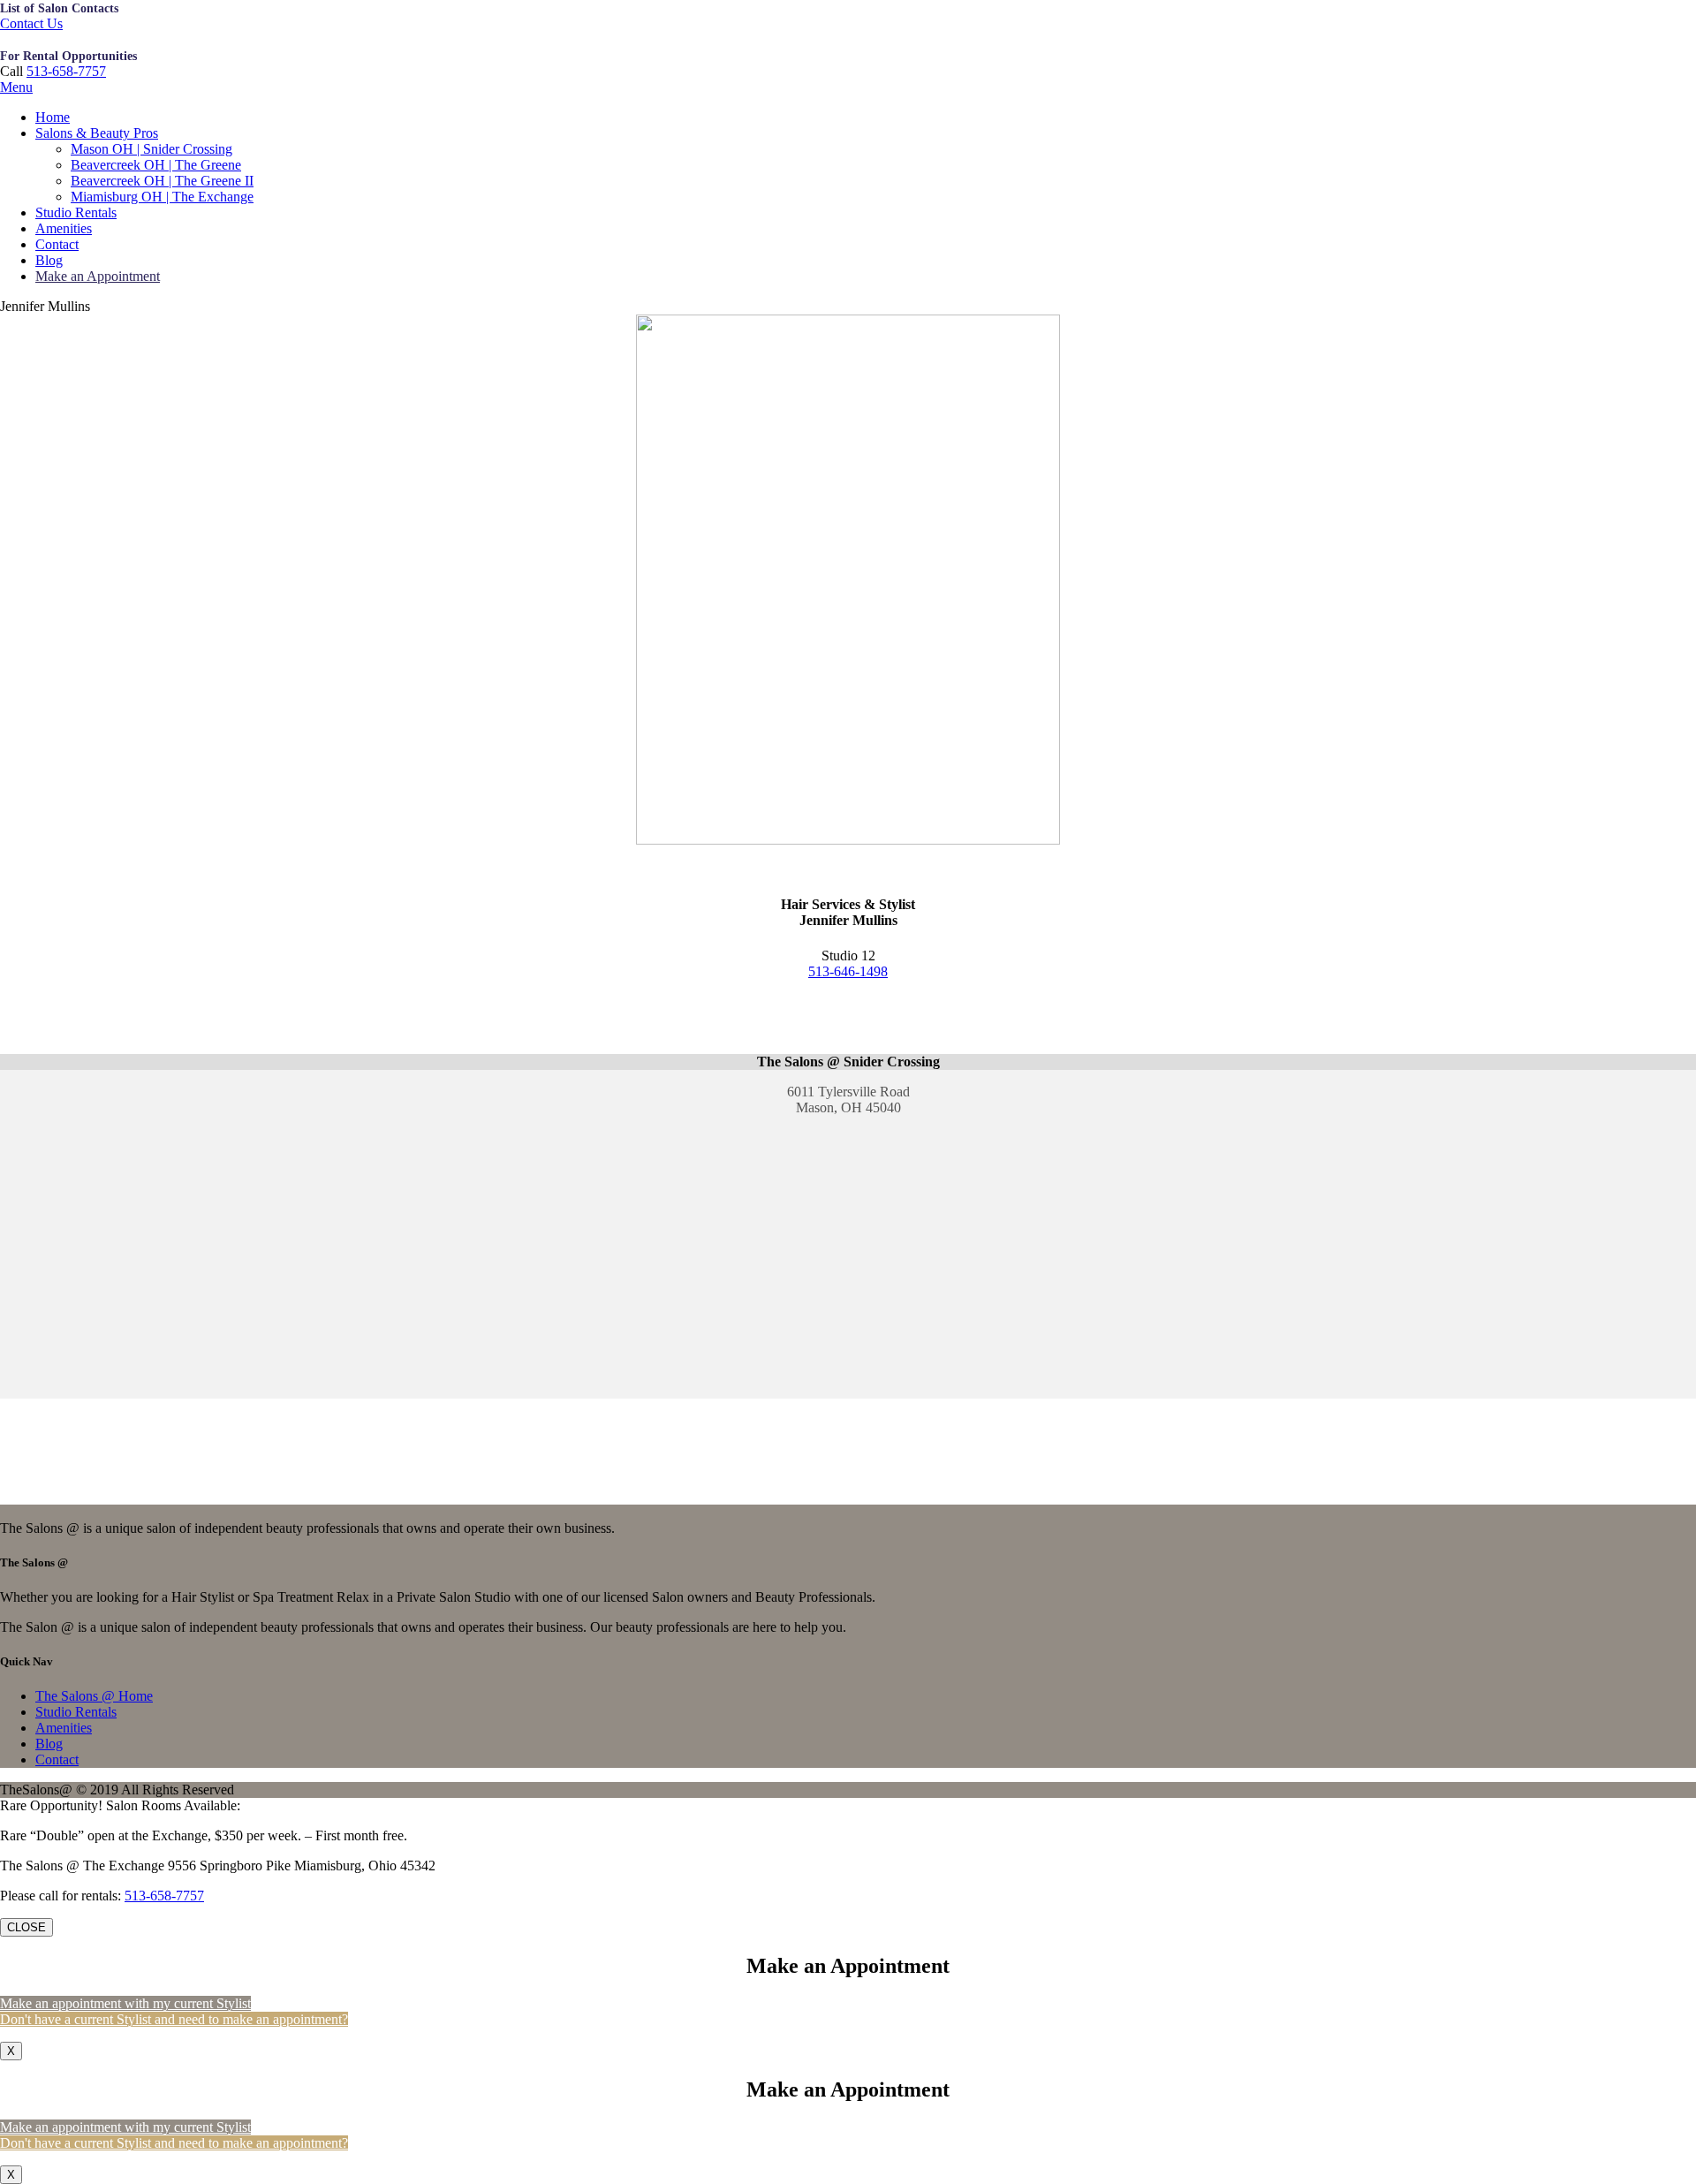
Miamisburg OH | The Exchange (162, 197)
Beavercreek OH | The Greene (156, 165)
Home (53, 117)
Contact (57, 244)
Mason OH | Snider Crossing (151, 149)
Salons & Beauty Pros (97, 133)
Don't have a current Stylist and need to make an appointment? (174, 2019)
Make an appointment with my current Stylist (125, 2003)
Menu (16, 87)
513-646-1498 (848, 971)
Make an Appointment (98, 276)
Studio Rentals (76, 212)
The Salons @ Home (94, 1696)
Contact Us (31, 23)
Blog (49, 260)
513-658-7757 (66, 71)
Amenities (64, 228)
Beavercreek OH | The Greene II (162, 181)
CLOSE (26, 1927)
